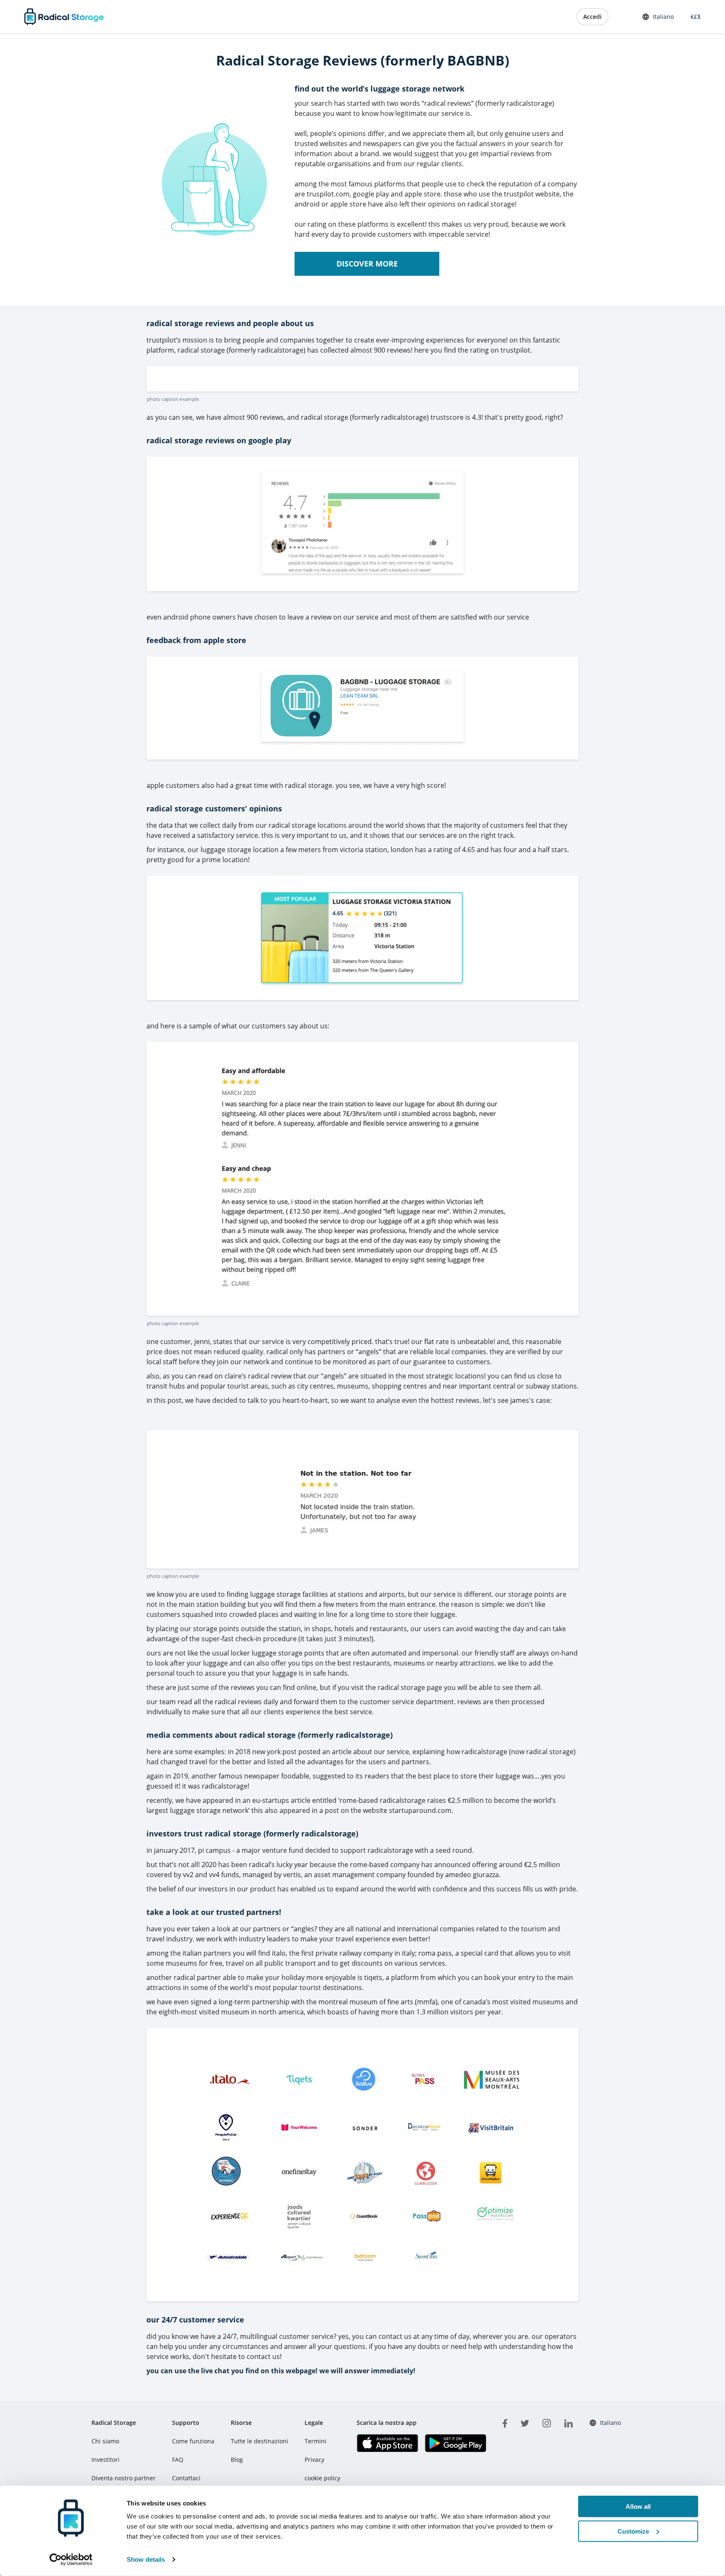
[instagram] (547, 2422)
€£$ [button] (694, 17)
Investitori (106, 2460)
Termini (316, 2441)
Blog (237, 2460)
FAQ (178, 2460)
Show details (146, 2559)
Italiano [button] (663, 17)
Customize (633, 2531)
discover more (367, 264)
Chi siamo (105, 2441)
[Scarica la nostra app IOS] (387, 2443)
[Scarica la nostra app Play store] (455, 2443)
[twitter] (525, 2422)
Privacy (314, 2460)
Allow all (638, 2507)
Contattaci (186, 2478)
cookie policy (322, 2478)
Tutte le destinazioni (259, 2441)
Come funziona (193, 2441)
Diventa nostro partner (124, 2478)
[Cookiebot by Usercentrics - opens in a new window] (71, 2560)
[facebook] (505, 2422)
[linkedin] (569, 2422)
